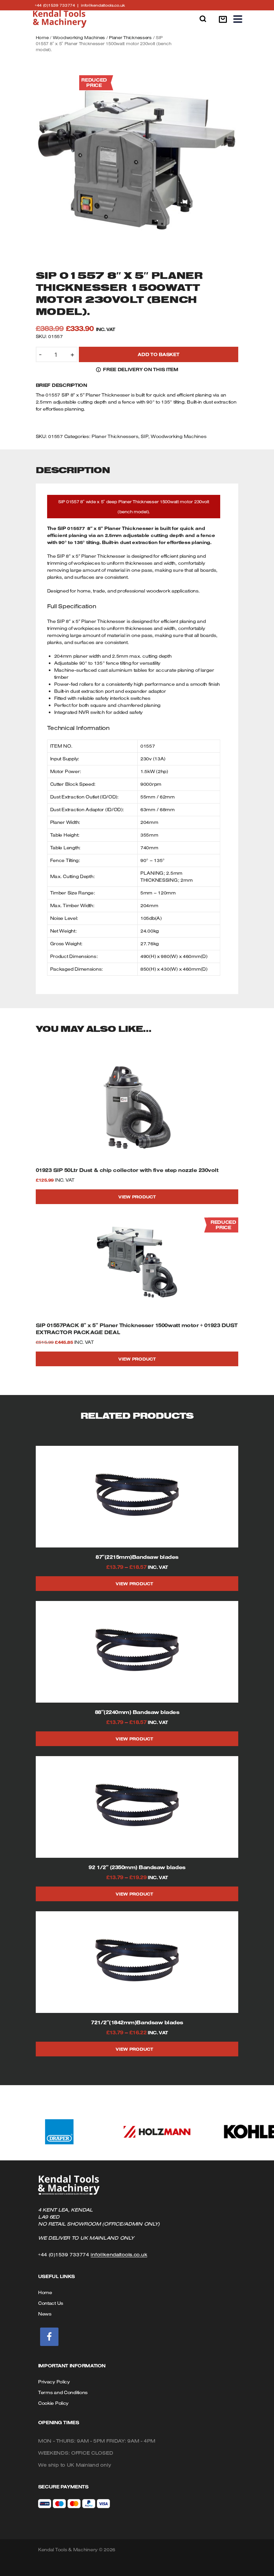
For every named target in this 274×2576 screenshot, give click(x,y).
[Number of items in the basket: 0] (223, 19)
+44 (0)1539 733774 (58, 5)
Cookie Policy (53, 2403)
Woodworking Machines (79, 37)
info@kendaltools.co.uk (103, 5)
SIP (144, 436)
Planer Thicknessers (130, 37)
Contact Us (51, 2303)
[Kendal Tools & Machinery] (60, 19)
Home (42, 37)
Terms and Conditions (63, 2392)
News (45, 2314)
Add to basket (158, 354)
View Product (137, 1197)
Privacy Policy (54, 2382)
